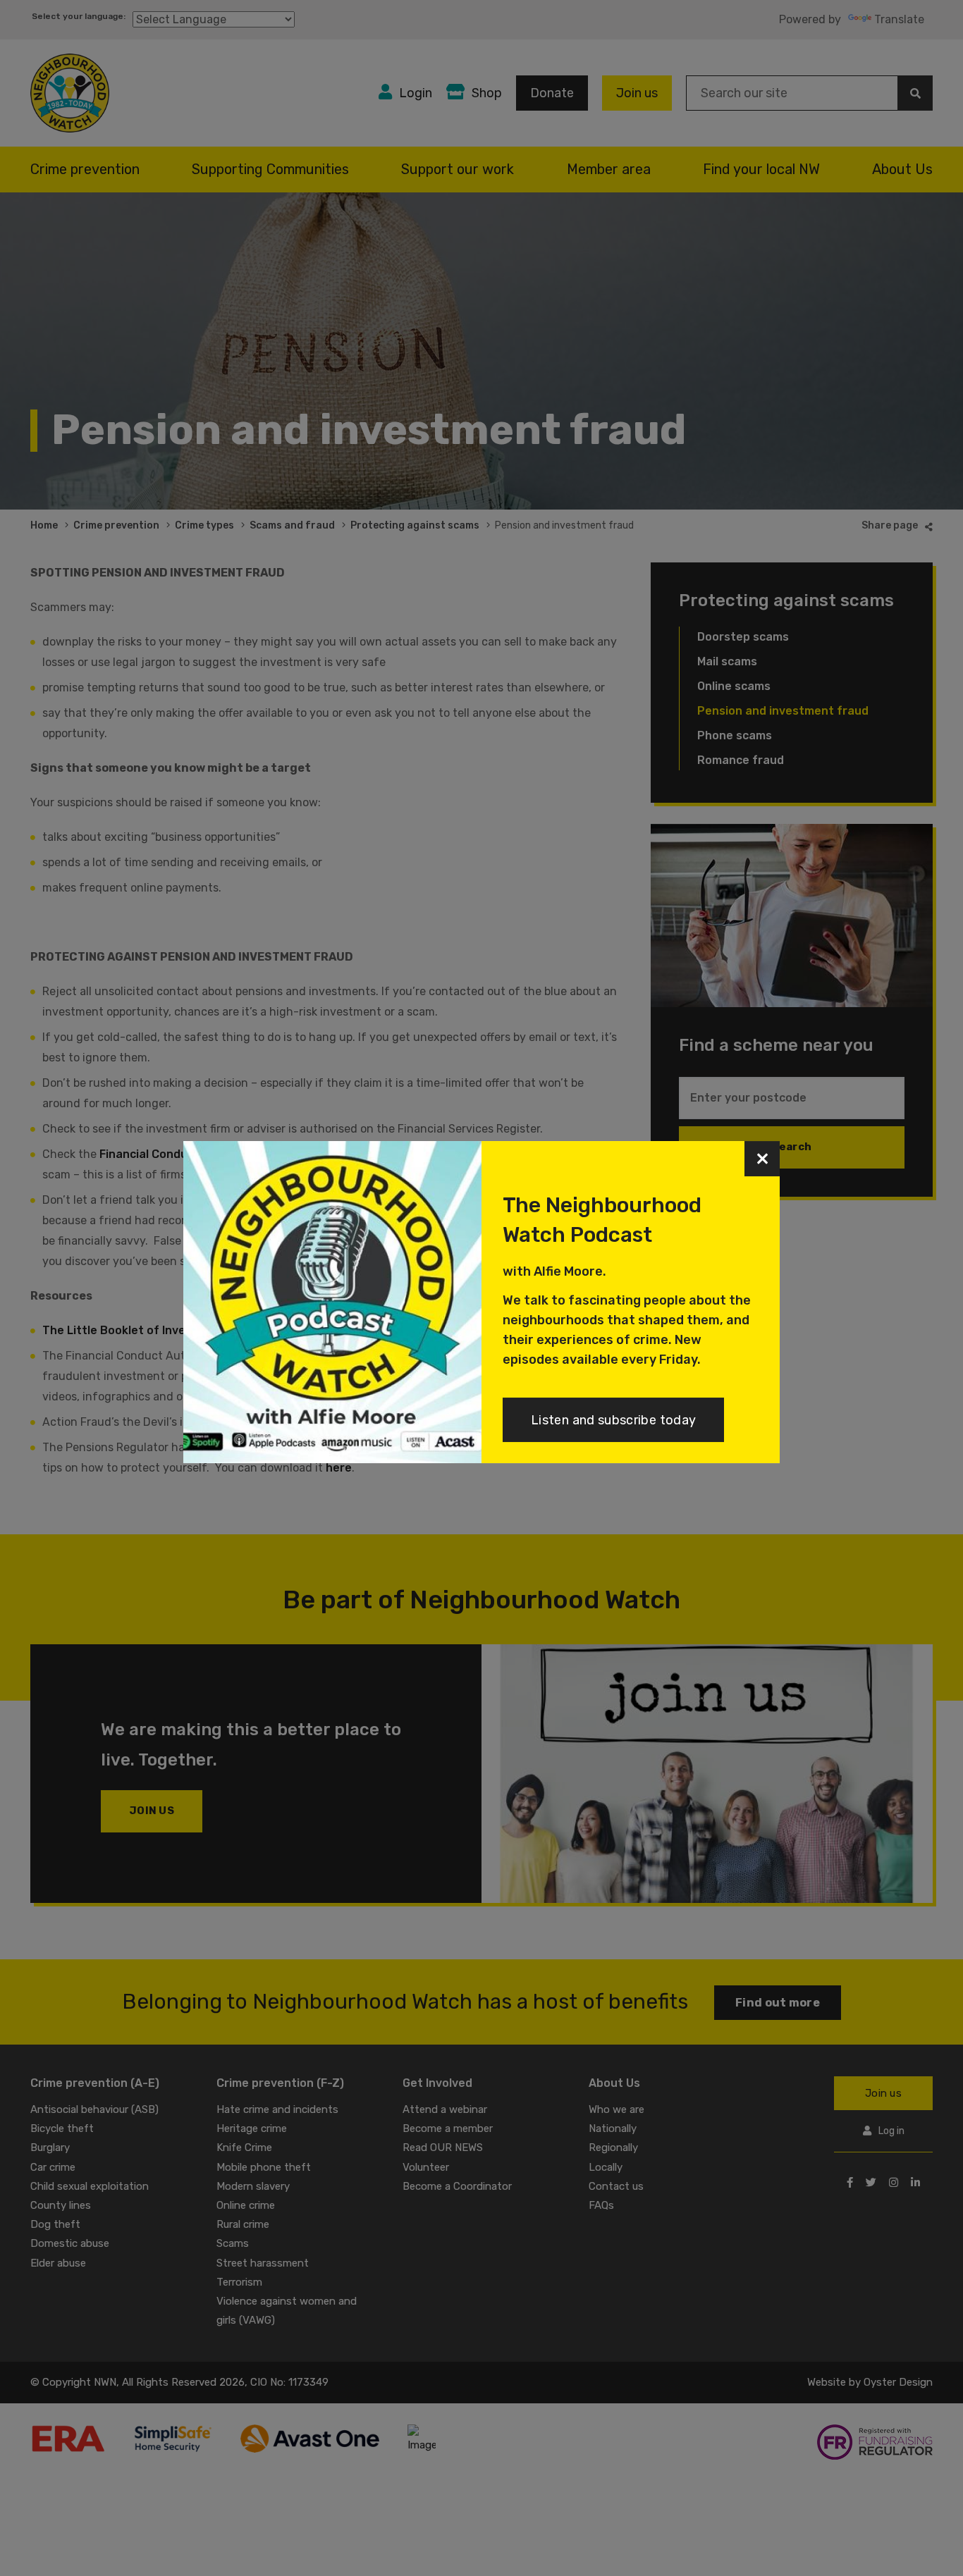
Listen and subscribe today (613, 1420)
